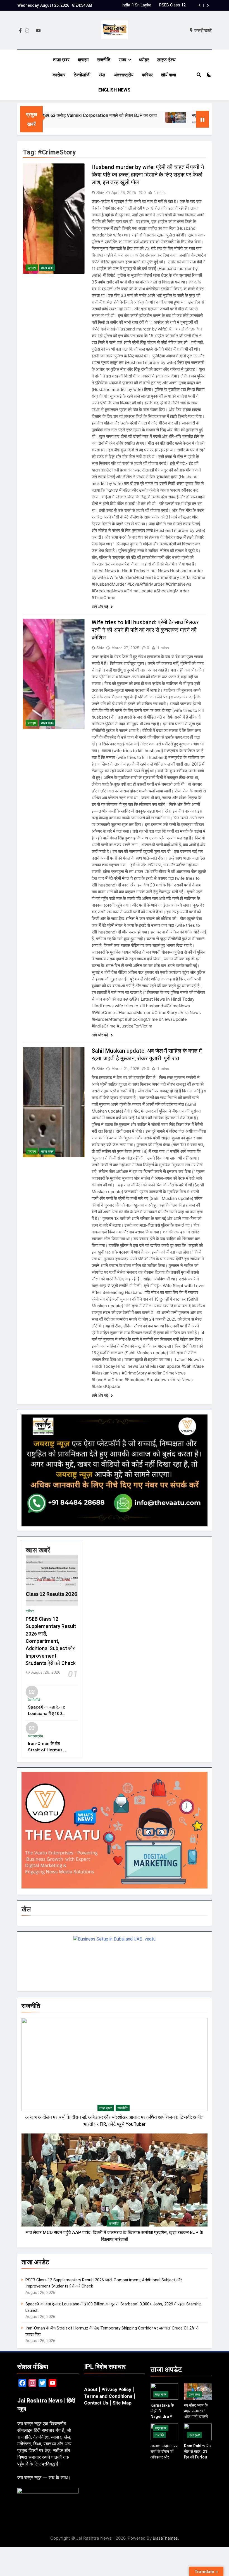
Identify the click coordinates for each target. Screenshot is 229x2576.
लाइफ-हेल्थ (166, 60)
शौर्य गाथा (169, 75)
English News (114, 90)
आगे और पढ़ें (101, 607)
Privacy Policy (116, 2389)
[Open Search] (199, 75)
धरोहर (144, 60)
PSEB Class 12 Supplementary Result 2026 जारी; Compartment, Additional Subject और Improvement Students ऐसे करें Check (51, 1641)
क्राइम (83, 60)
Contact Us (96, 2403)
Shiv (100, 193)
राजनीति (104, 60)
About (91, 2389)
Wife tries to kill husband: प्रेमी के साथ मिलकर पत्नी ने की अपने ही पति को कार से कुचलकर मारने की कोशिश (145, 630)
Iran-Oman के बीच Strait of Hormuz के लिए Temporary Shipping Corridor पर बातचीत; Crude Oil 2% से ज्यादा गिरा (161, 5)
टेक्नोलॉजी (82, 75)
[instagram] (27, 31)
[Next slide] (208, 5)
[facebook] (20, 31)
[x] (32, 31)
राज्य (122, 60)
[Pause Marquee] (202, 119)
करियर (147, 75)
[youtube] (38, 31)
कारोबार (59, 75)
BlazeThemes (165, 2538)
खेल (102, 75)
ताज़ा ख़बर (61, 60)
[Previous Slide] (200, 5)
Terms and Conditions (108, 2396)
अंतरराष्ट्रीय (124, 75)
